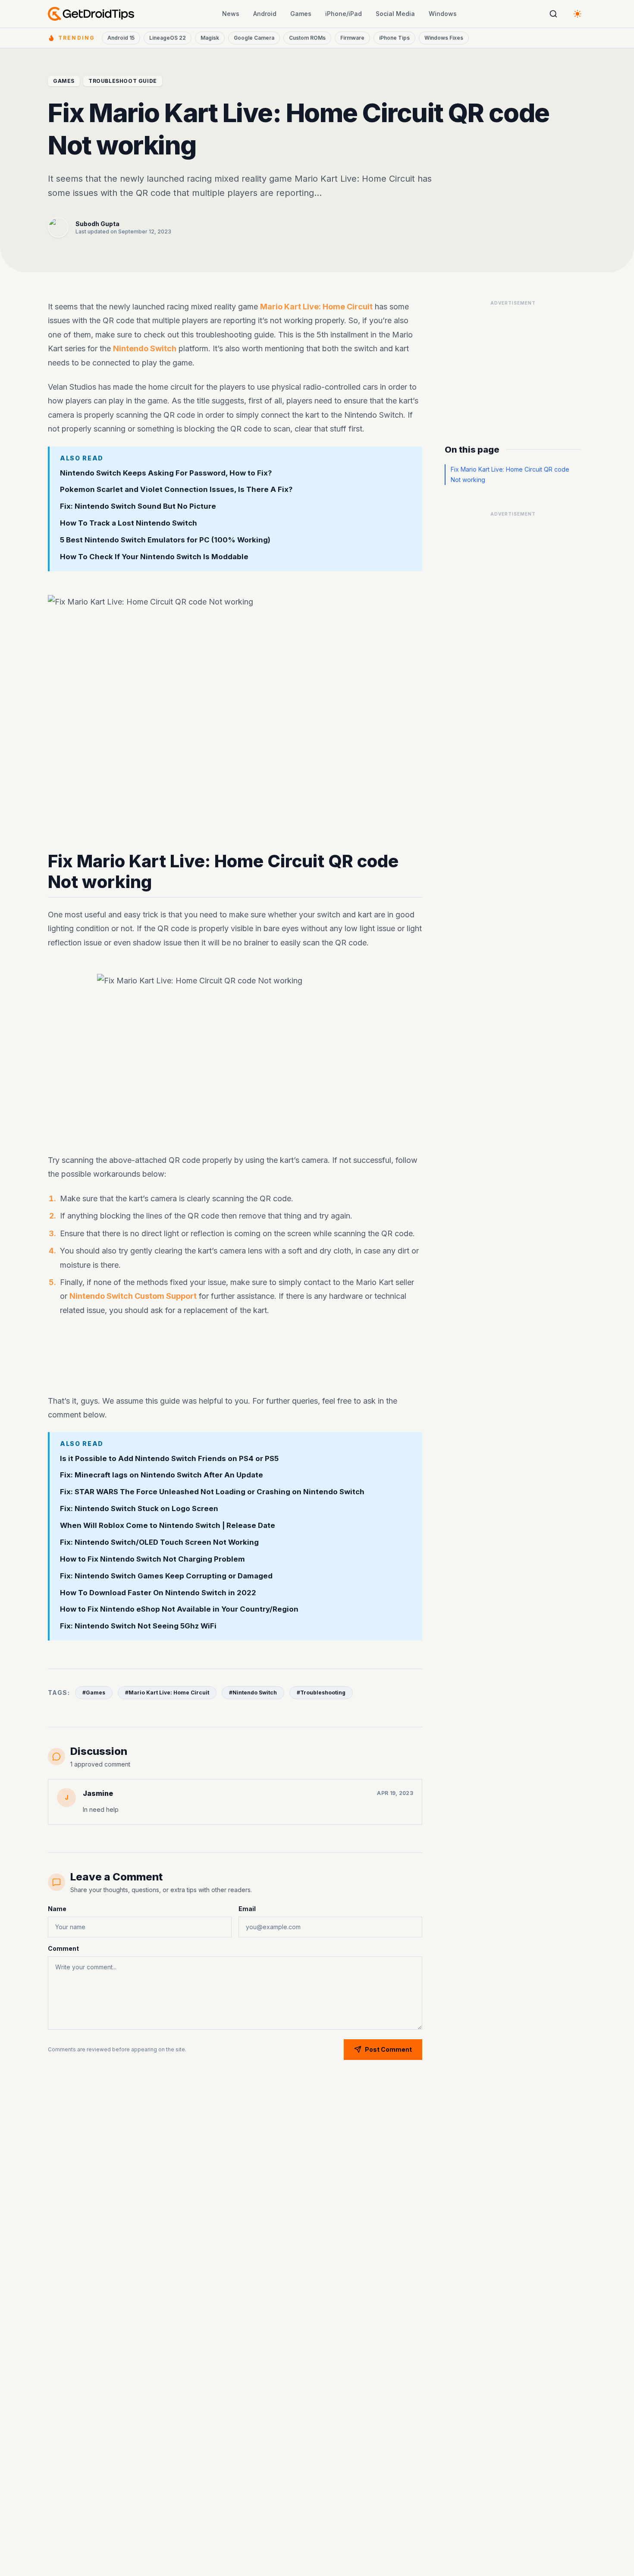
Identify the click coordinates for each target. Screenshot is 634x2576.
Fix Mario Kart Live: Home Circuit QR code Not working (510, 474)
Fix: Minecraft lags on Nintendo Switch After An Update (162, 1475)
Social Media (395, 14)
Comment (63, 1948)
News (231, 14)
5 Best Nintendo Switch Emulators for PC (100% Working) (165, 540)
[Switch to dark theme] (578, 14)
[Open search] (553, 14)
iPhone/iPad (344, 14)
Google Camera (254, 38)
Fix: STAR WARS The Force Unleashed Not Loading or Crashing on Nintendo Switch (212, 1492)
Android (265, 14)
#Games (94, 1693)
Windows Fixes (444, 38)
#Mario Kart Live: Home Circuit (167, 1693)
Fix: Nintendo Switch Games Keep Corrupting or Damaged (166, 1576)
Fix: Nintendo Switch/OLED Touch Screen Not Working (159, 1542)
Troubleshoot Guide (123, 81)
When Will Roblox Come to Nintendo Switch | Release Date (168, 1526)
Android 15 (121, 38)
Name (57, 1909)
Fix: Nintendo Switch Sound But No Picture (139, 506)
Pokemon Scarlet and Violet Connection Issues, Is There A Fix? (176, 489)
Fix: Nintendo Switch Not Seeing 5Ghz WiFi (138, 1626)
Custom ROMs (307, 38)
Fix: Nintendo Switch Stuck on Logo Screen (139, 1509)
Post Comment (388, 2049)
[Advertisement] (235, 1357)
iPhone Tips (394, 38)
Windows (443, 14)
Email (247, 1909)
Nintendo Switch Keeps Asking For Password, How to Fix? (166, 472)
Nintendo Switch (145, 348)
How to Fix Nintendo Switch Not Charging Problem (152, 1559)
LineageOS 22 (168, 38)
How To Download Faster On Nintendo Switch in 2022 (158, 1593)
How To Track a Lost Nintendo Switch (129, 523)
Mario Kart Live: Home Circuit (316, 307)
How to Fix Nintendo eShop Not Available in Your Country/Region (179, 1609)
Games (301, 14)
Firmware (352, 38)
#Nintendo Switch (253, 1693)
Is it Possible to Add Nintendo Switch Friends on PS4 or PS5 (169, 1458)
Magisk (210, 38)
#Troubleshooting (321, 1693)
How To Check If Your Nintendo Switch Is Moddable (154, 556)
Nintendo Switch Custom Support (133, 1296)
